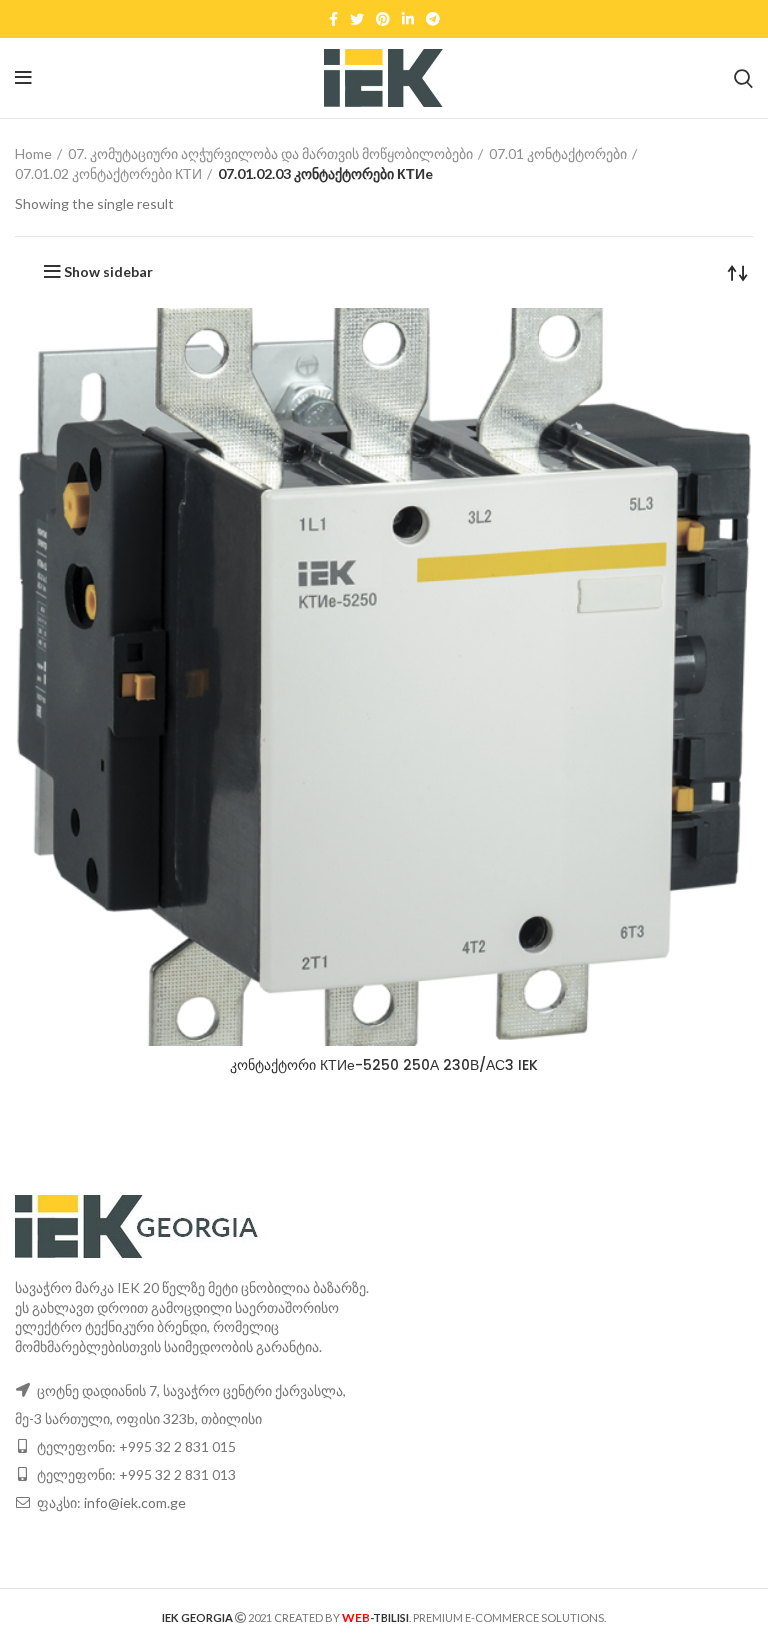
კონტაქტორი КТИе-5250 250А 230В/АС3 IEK (384, 1065)
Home (33, 153)
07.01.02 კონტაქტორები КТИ (108, 173)
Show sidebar (108, 272)
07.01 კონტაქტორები (558, 153)
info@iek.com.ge (135, 1502)
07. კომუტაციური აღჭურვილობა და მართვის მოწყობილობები (270, 153)
